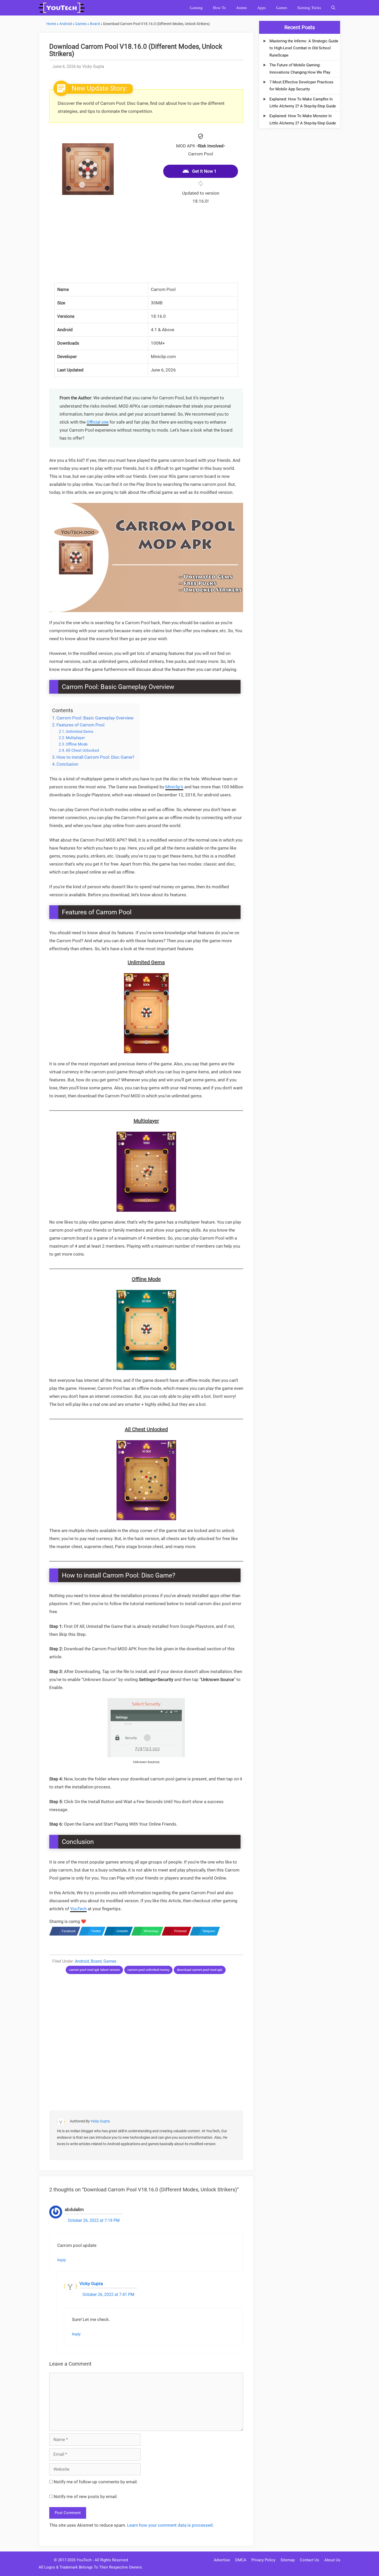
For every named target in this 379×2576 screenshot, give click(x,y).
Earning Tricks (309, 8)
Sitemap (288, 2560)
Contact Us (310, 2560)
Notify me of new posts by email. (86, 2496)
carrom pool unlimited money (148, 1970)
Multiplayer (75, 738)
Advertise (222, 2560)
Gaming (196, 8)
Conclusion (67, 764)
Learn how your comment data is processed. (170, 2525)
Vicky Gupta (100, 2121)
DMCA (241, 2560)
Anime (242, 8)
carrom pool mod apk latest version (94, 1970)
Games (282, 8)
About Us (332, 2560)
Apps (262, 8)
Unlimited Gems (80, 732)
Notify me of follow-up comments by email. (96, 2482)
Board (95, 24)
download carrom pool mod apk (200, 1970)
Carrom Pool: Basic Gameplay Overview (95, 718)
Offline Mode (77, 744)
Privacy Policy (263, 2560)
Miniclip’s (174, 787)
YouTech (78, 1909)
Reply (62, 2260)
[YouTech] (63, 8)
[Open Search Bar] (333, 8)
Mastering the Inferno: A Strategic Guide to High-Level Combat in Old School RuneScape (304, 48)
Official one (98, 422)
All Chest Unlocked (82, 750)
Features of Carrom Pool (80, 725)
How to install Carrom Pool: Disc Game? (95, 757)
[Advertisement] (146, 247)
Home (51, 24)
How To (219, 8)
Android (66, 24)
